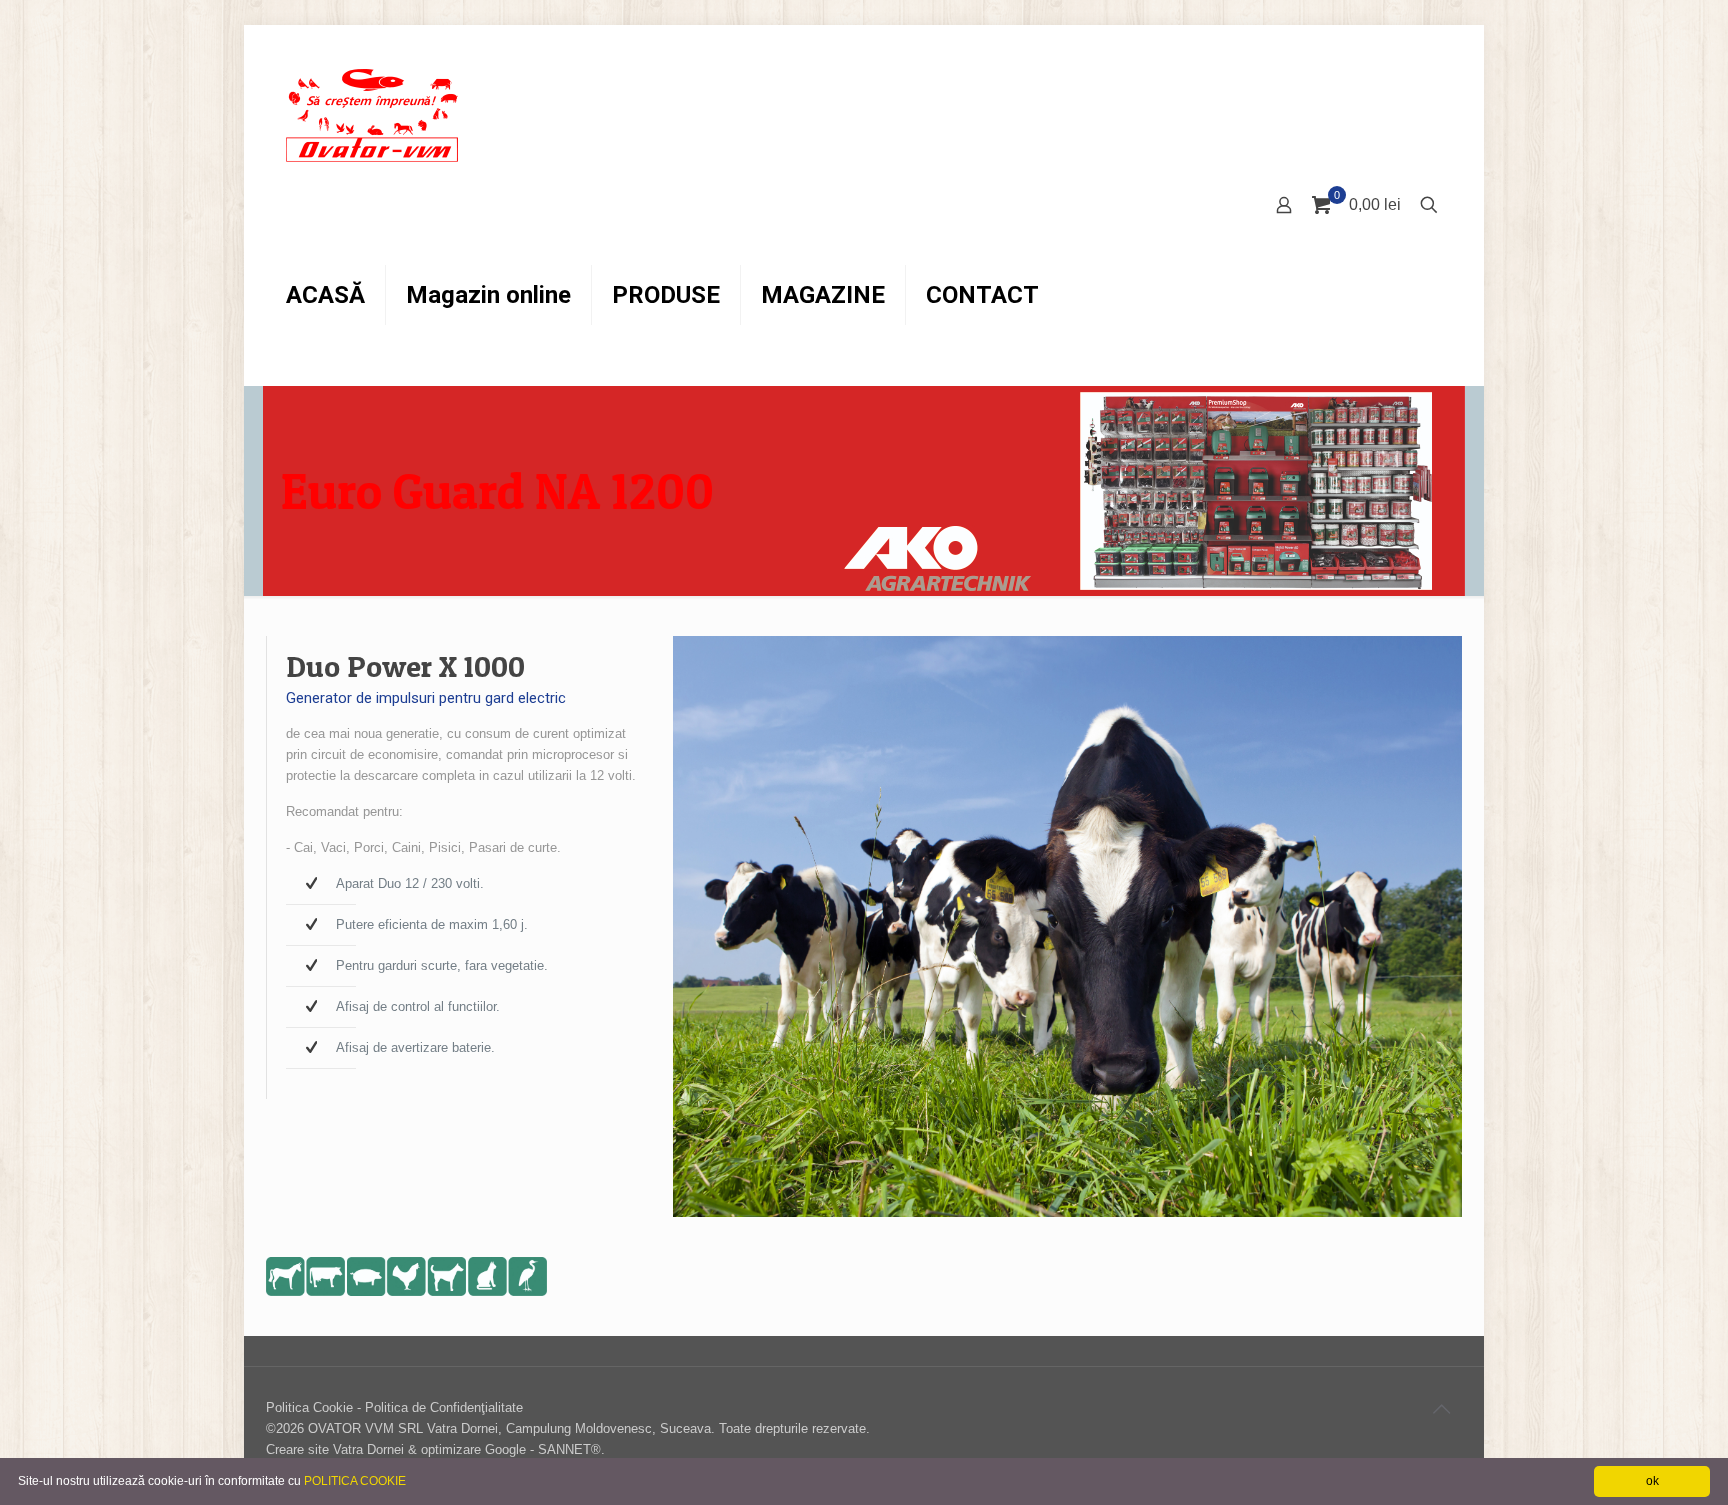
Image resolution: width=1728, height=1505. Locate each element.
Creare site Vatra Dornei (335, 1449)
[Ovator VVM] (372, 115)
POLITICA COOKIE (355, 1481)
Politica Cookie (309, 1407)
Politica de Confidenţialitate (444, 1407)
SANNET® (569, 1449)
